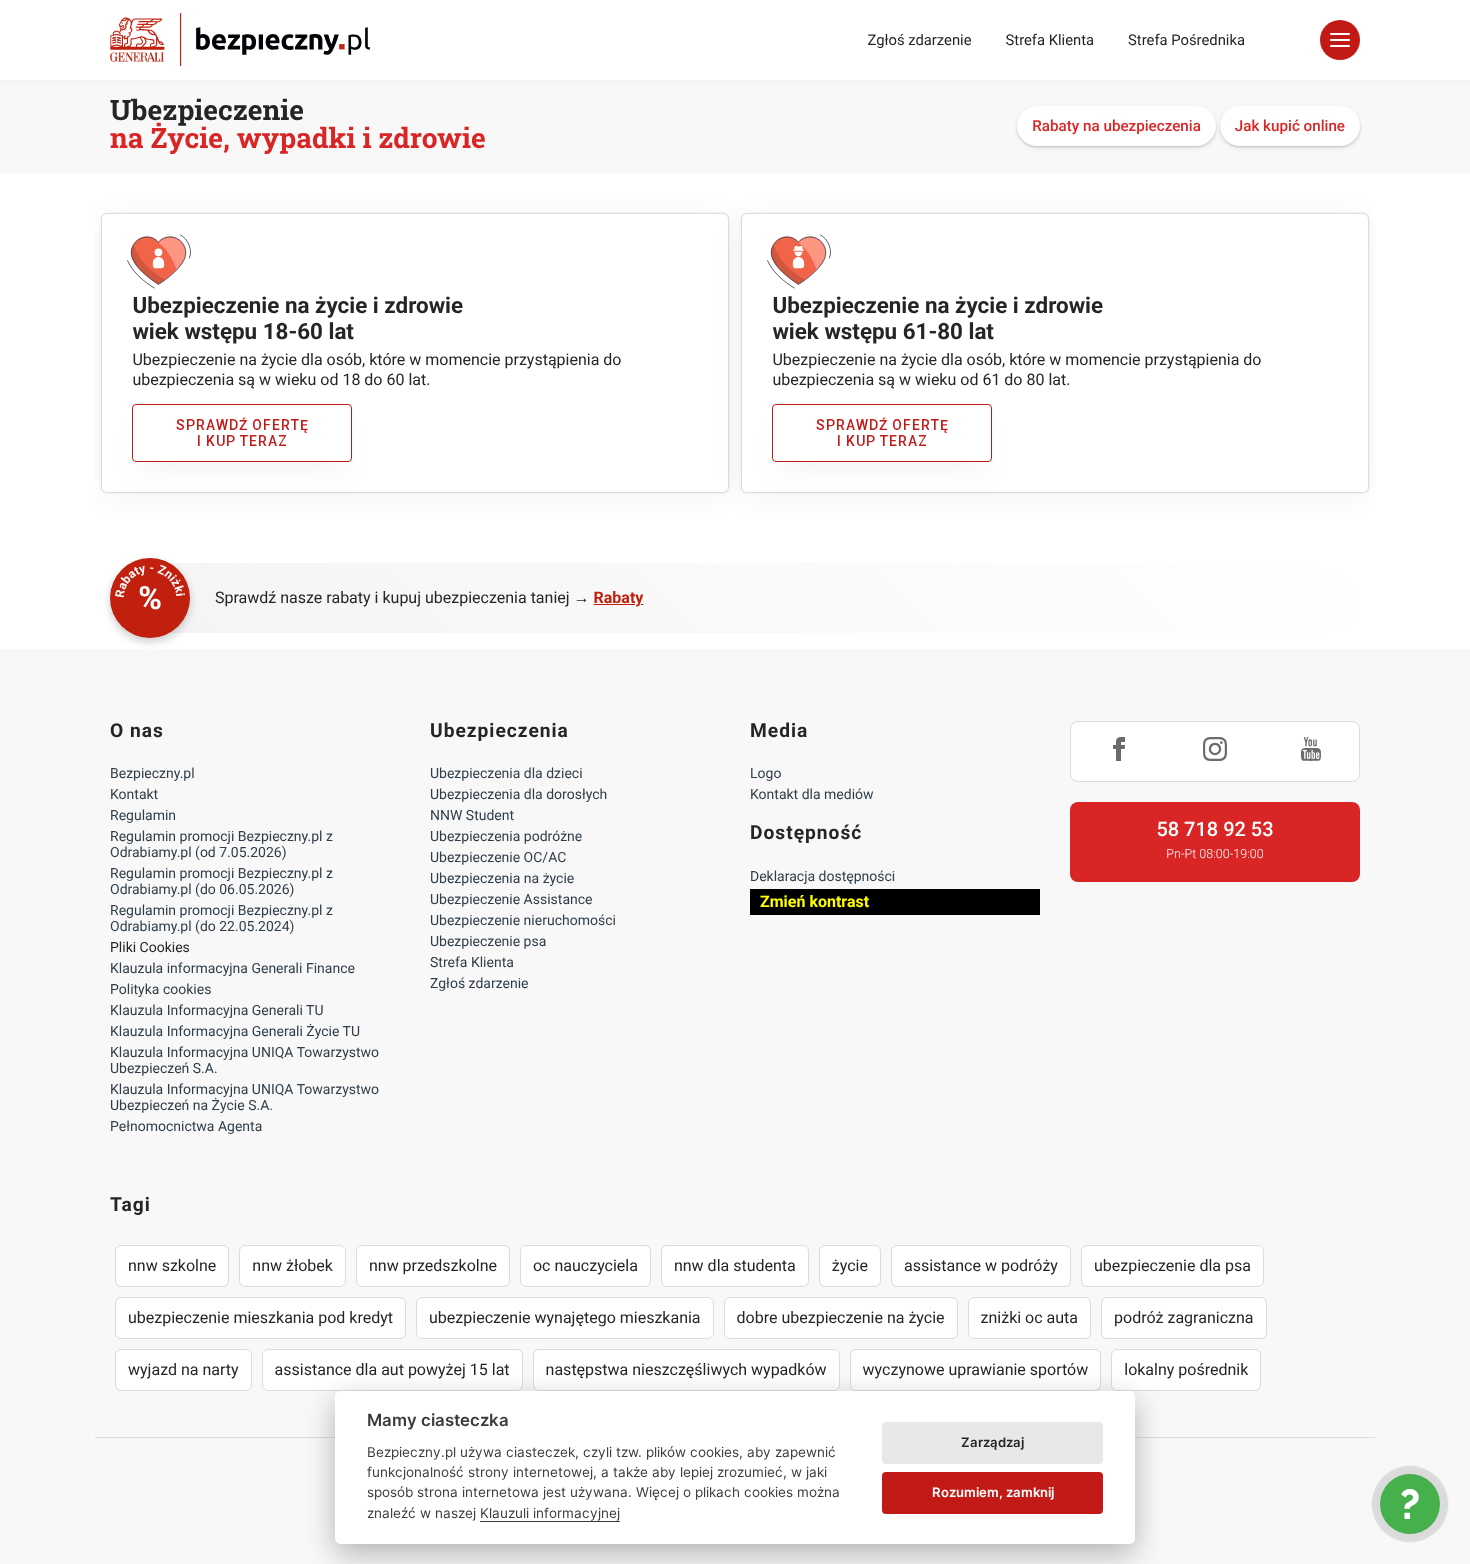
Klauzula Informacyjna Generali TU (216, 1011)
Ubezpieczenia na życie (502, 879)
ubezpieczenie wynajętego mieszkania (565, 1317)
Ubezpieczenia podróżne (506, 837)
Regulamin (143, 816)
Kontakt (134, 795)
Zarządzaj (992, 1442)
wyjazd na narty (183, 1369)
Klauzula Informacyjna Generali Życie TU (235, 1032)
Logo (765, 774)
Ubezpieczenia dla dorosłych (518, 795)
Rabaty (619, 597)
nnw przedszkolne (433, 1265)
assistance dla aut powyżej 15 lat (392, 1369)
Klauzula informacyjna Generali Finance (232, 969)
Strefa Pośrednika (1186, 40)
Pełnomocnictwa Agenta (186, 1127)
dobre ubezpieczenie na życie (841, 1317)
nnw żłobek (292, 1265)
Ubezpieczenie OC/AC (498, 858)
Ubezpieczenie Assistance (511, 900)
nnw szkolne (172, 1265)
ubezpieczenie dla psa (1172, 1265)
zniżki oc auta (1030, 1317)
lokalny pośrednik (1186, 1369)
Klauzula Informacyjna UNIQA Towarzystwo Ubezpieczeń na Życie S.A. (244, 1098)
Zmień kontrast (814, 901)
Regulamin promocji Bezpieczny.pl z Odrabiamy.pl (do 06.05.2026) (221, 882)
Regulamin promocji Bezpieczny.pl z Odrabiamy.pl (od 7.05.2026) (221, 845)
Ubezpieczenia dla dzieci (506, 774)
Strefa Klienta (1050, 40)
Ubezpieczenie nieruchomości (523, 921)
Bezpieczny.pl (152, 774)
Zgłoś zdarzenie (919, 40)
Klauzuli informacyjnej (550, 1513)
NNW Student (472, 816)
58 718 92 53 (1214, 829)
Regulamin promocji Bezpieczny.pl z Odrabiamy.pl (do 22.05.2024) (221, 919)
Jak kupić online (1290, 126)
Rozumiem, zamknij (993, 1492)
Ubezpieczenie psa (488, 942)
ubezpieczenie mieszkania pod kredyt (260, 1317)
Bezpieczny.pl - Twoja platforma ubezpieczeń (240, 39)
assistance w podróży (981, 1265)
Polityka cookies (160, 990)
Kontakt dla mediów (812, 795)
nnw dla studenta (735, 1265)
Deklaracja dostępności (822, 877)
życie (850, 1265)
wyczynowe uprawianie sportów (976, 1369)
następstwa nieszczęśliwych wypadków (686, 1369)
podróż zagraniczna (1183, 1317)
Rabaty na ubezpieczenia (1116, 126)
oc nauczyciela (585, 1265)
